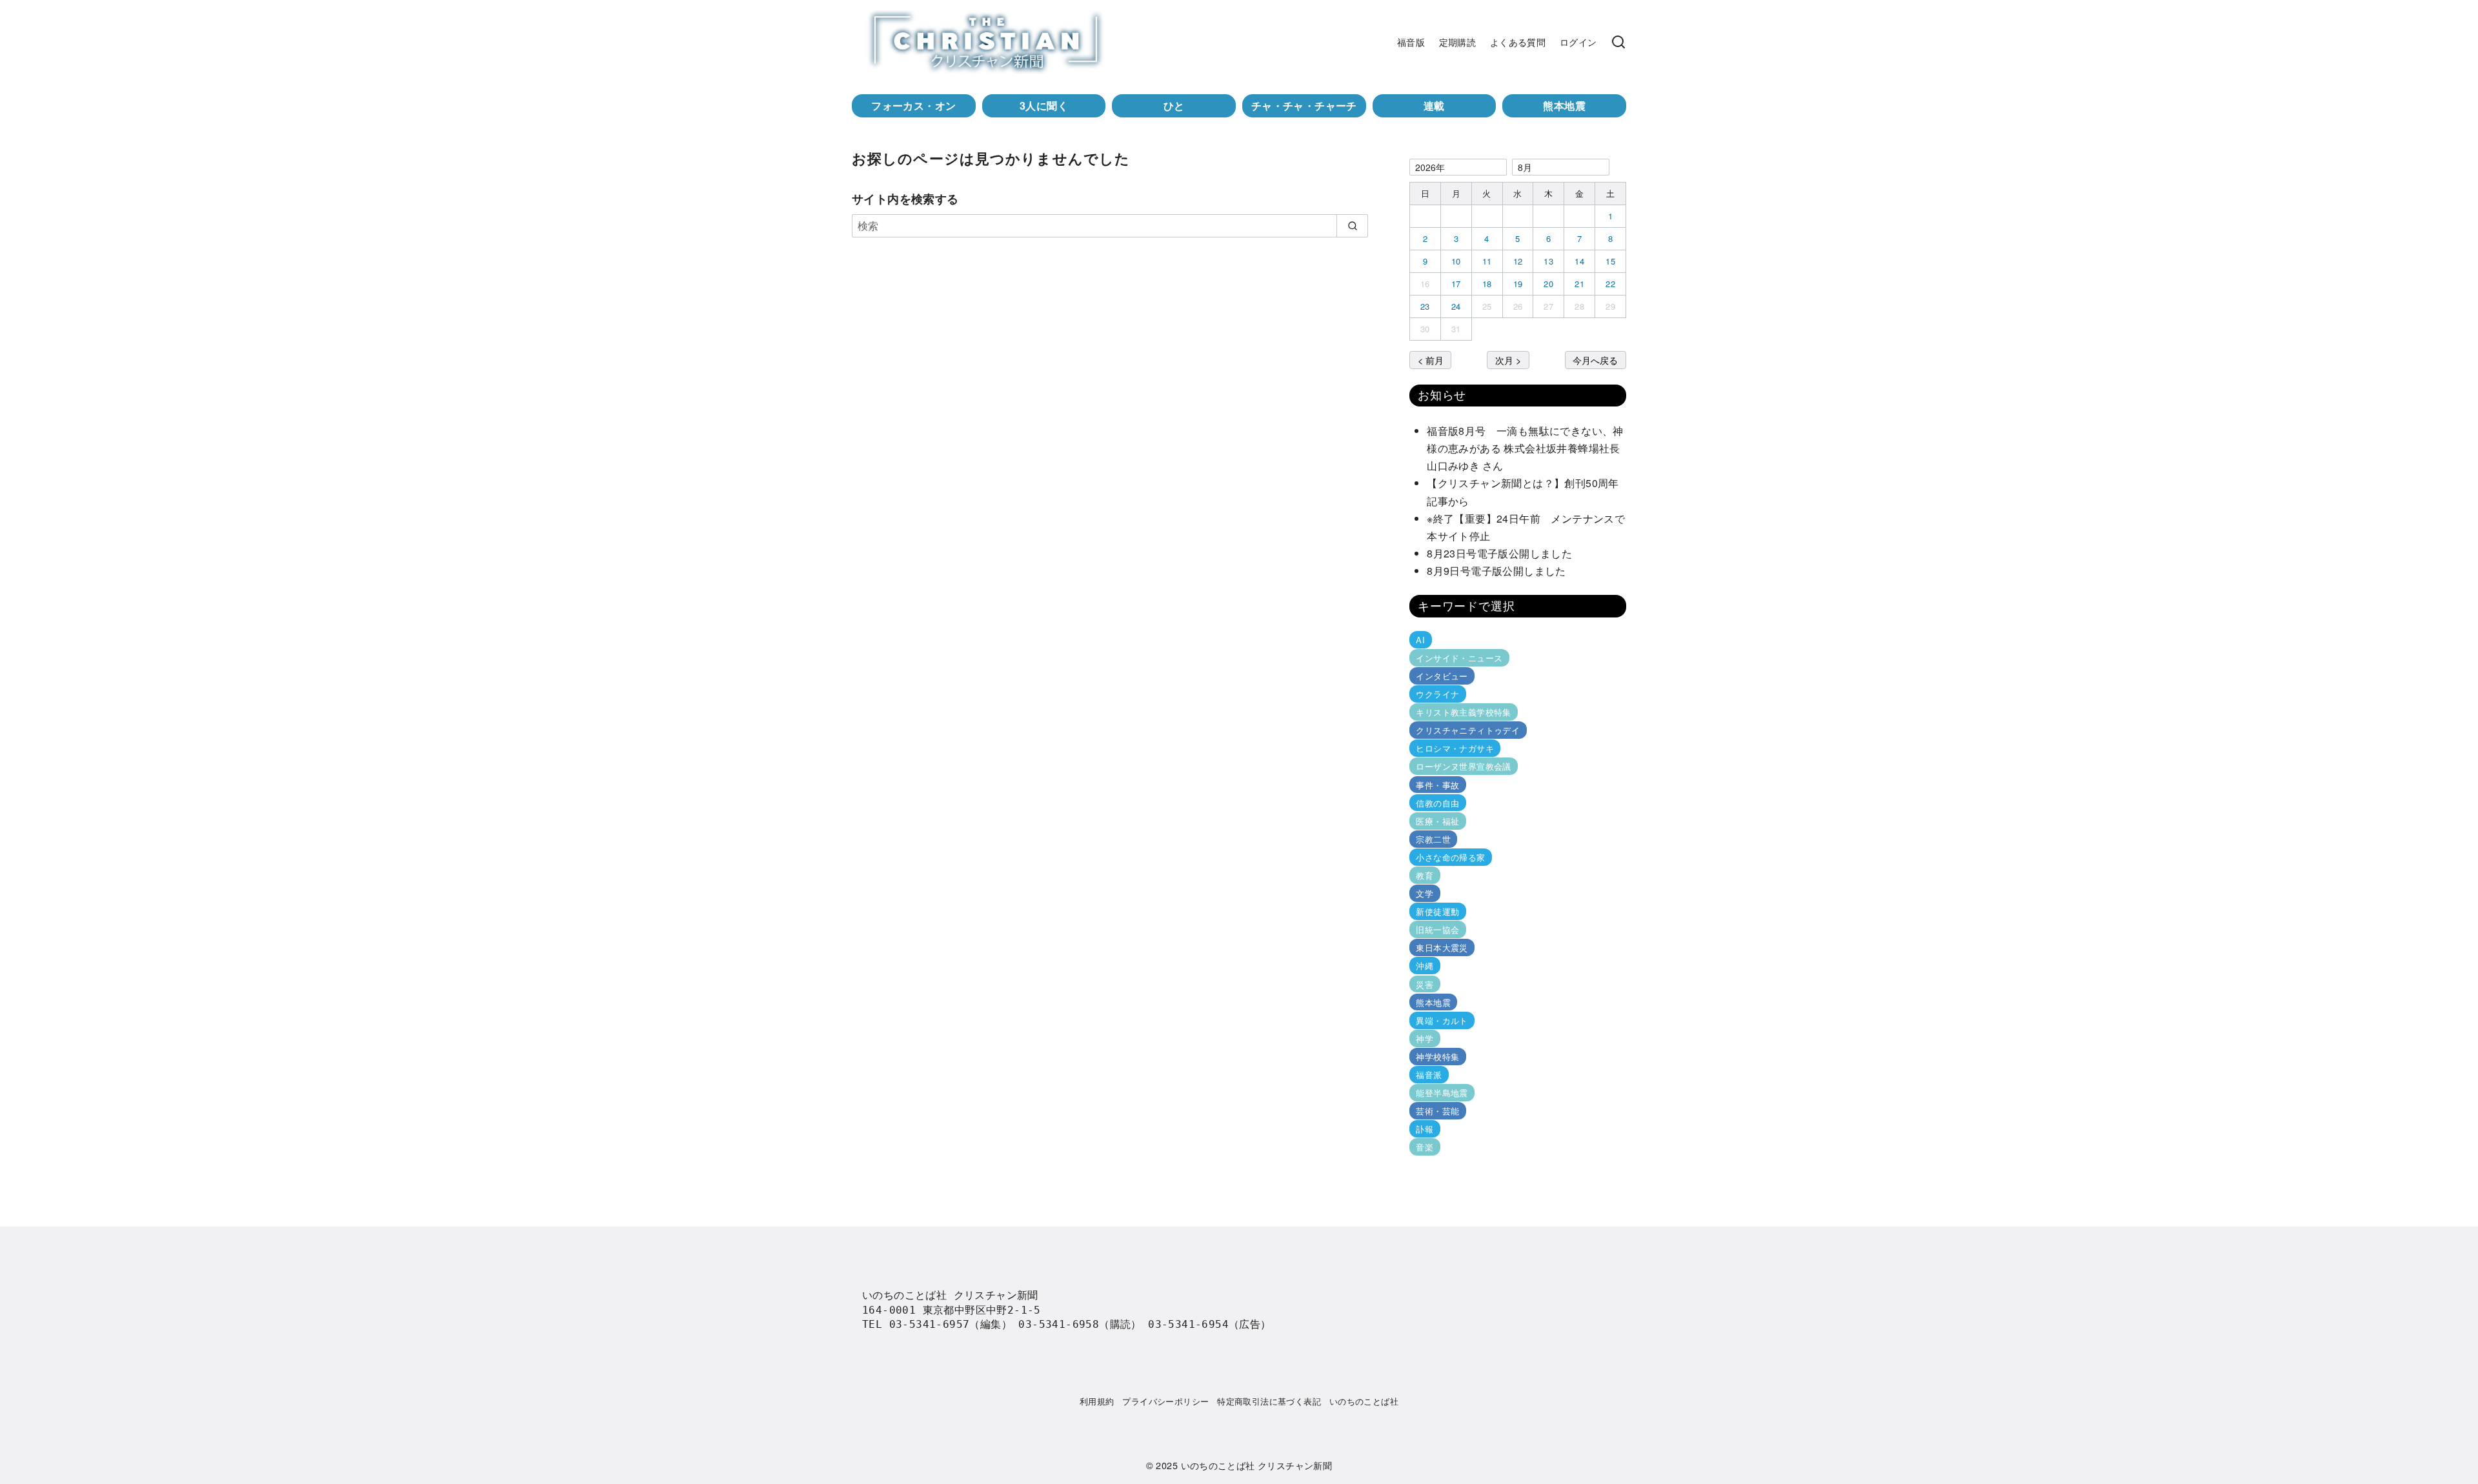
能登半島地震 (1442, 1093)
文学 (1425, 893)
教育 (1425, 875)
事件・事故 (1437, 784)
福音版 (1411, 42)
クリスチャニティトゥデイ (1468, 730)
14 (1579, 261)
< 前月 (1431, 360)
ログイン (1578, 42)
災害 (1425, 984)
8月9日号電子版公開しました (1496, 571)
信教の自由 (1437, 803)
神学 (1425, 1038)
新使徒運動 (1437, 911)
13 (1548, 261)
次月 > (1508, 360)
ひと (1174, 105)
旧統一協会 (1437, 929)
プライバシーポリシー (1165, 1401)
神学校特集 (1437, 1057)
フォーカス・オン (913, 105)
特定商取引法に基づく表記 (1269, 1401)
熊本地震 (1564, 105)
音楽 (1425, 1147)
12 (1518, 261)
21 (1579, 284)
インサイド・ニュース (1459, 658)
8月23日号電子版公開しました (1499, 553)
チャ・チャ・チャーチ (1304, 105)
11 (1487, 261)
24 (1456, 306)
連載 (1434, 105)
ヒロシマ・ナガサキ (1455, 748)
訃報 (1425, 1129)
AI (1420, 640)
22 (1610, 284)
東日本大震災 (1442, 948)
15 (1610, 261)
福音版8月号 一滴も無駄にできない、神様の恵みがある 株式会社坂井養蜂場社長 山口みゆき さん (1529, 448)
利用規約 (1097, 1401)
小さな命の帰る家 (1450, 857)
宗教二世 (1433, 839)
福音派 (1429, 1075)
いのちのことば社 (1364, 1401)
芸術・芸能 (1437, 1111)
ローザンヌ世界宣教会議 (1463, 766)
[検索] (1618, 42)
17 (1456, 284)
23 (1425, 306)
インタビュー (1442, 676)
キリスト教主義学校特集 (1463, 712)
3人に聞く (1044, 105)
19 (1518, 284)
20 (1548, 284)
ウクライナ (1437, 694)
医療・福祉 (1437, 821)
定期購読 (1458, 42)
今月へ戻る (1595, 360)
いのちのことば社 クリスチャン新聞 (1257, 1465)
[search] (1352, 226)
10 (1456, 261)
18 (1487, 284)
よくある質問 (1518, 42)
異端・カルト (1442, 1020)
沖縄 (1425, 966)
